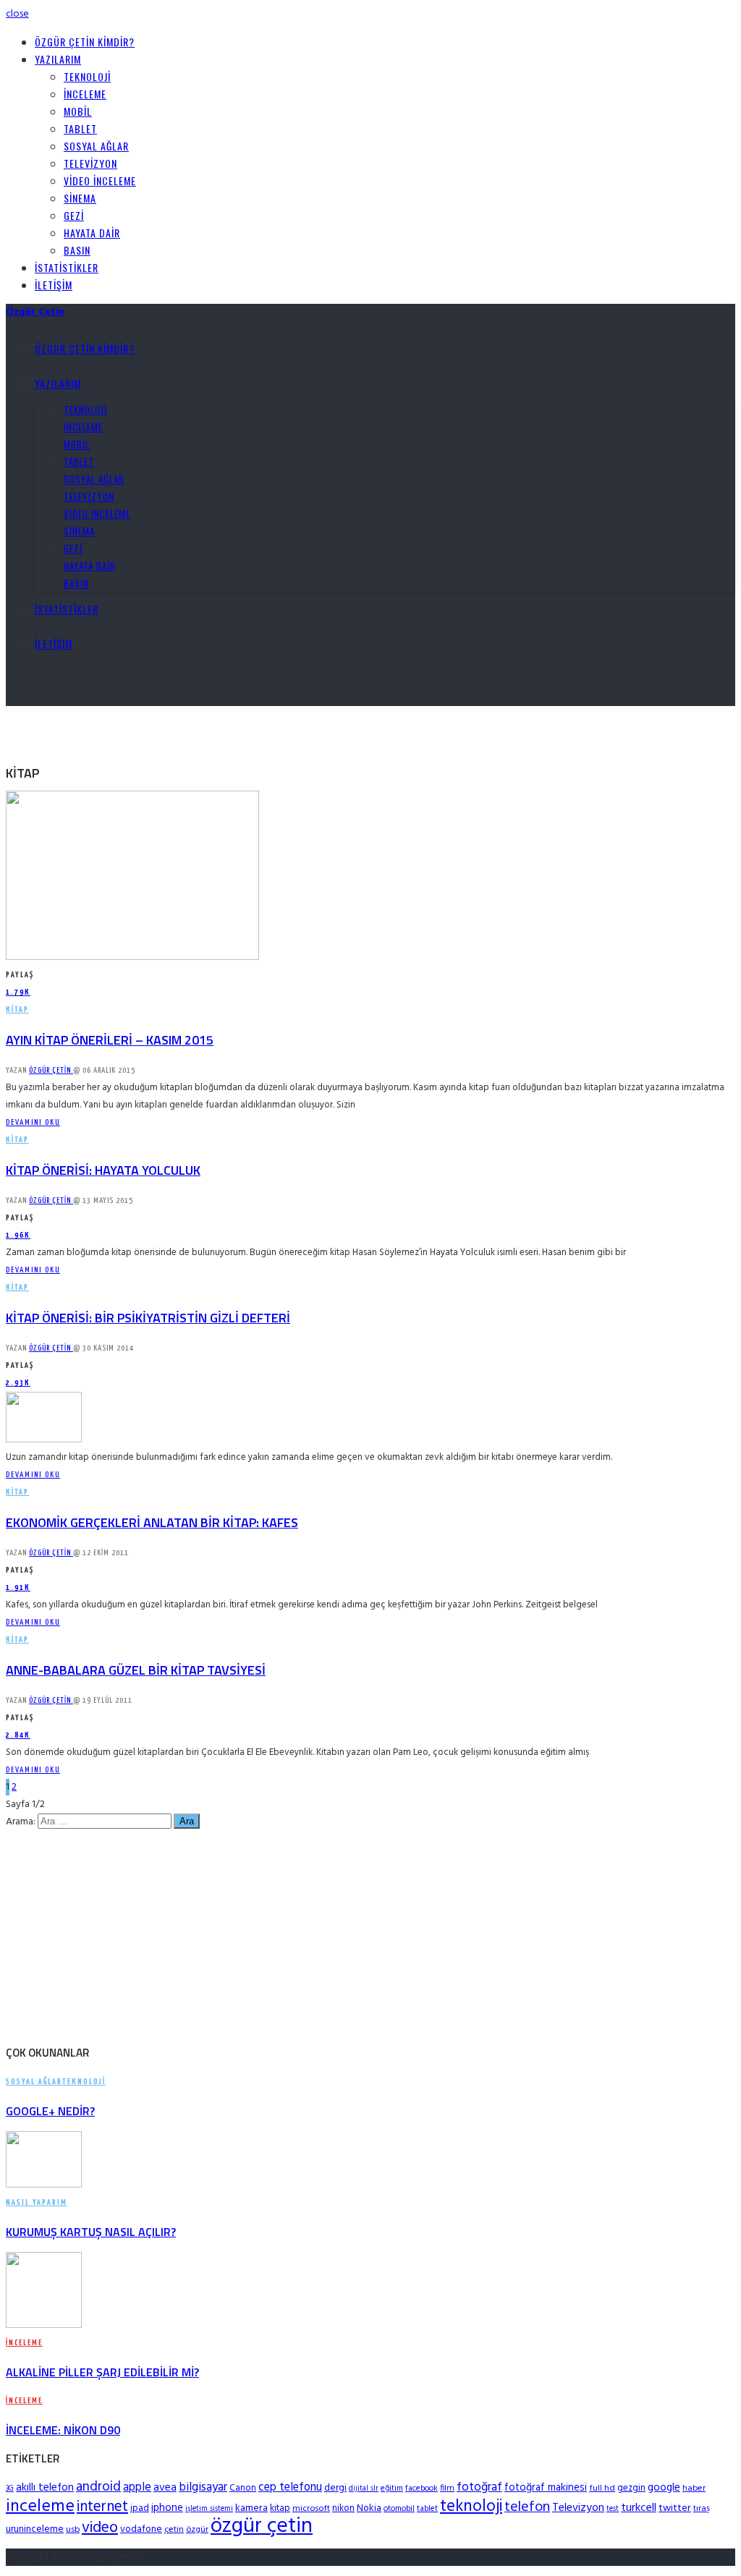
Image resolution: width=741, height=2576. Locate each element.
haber (694, 2488)
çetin (174, 2530)
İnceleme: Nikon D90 (63, 2430)
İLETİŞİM (54, 285)
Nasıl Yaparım (37, 2202)
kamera (251, 2508)
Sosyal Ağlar (96, 146)
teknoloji (471, 2507)
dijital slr (364, 2489)
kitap (280, 2508)
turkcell (639, 2508)
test (613, 2509)
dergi (335, 2488)
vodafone (141, 2529)
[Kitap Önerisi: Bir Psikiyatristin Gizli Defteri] (44, 1440)
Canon (243, 2488)
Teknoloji (87, 76)
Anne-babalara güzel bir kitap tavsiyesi (136, 1670)
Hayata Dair (92, 233)
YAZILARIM (58, 59)
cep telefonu (290, 2488)
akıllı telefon (45, 2488)
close (17, 14)
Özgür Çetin (51, 1070)
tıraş (702, 2509)
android (98, 2487)
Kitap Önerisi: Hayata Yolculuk (103, 1170)
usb (73, 2530)
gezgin (631, 2488)
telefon (527, 2507)
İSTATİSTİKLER (67, 267)
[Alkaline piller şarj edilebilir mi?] (44, 2325)
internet (102, 2507)
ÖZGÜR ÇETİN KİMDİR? (85, 42)
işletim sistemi (209, 2509)
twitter (675, 2508)
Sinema (80, 198)
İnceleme (85, 94)
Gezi (74, 215)
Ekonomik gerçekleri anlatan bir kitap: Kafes (152, 1522)
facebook (422, 2488)
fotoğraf (479, 2487)
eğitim (392, 2488)
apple (137, 2487)
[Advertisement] (175, 728)
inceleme (40, 2507)
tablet (427, 2509)
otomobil (399, 2509)
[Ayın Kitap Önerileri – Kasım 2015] (132, 957)
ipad (140, 2508)
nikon (343, 2508)
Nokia (369, 2508)
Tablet (80, 128)
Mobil (78, 111)
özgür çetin (262, 2526)
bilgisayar (203, 2487)
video (100, 2528)
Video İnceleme (100, 180)
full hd (602, 2488)
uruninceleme (35, 2529)
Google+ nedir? (50, 2111)
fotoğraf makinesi (546, 2488)
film (447, 2488)
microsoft (311, 2509)
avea (165, 2488)
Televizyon (90, 163)
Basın (77, 250)
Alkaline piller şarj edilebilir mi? (102, 2372)
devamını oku (33, 1122)
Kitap (17, 1009)
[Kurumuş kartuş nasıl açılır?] (44, 2185)
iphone (167, 2508)
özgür (197, 2530)
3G (10, 2489)
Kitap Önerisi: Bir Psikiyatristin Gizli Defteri (148, 1318)
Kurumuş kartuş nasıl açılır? (91, 2232)
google (664, 2488)
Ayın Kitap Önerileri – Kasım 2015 (110, 1040)
